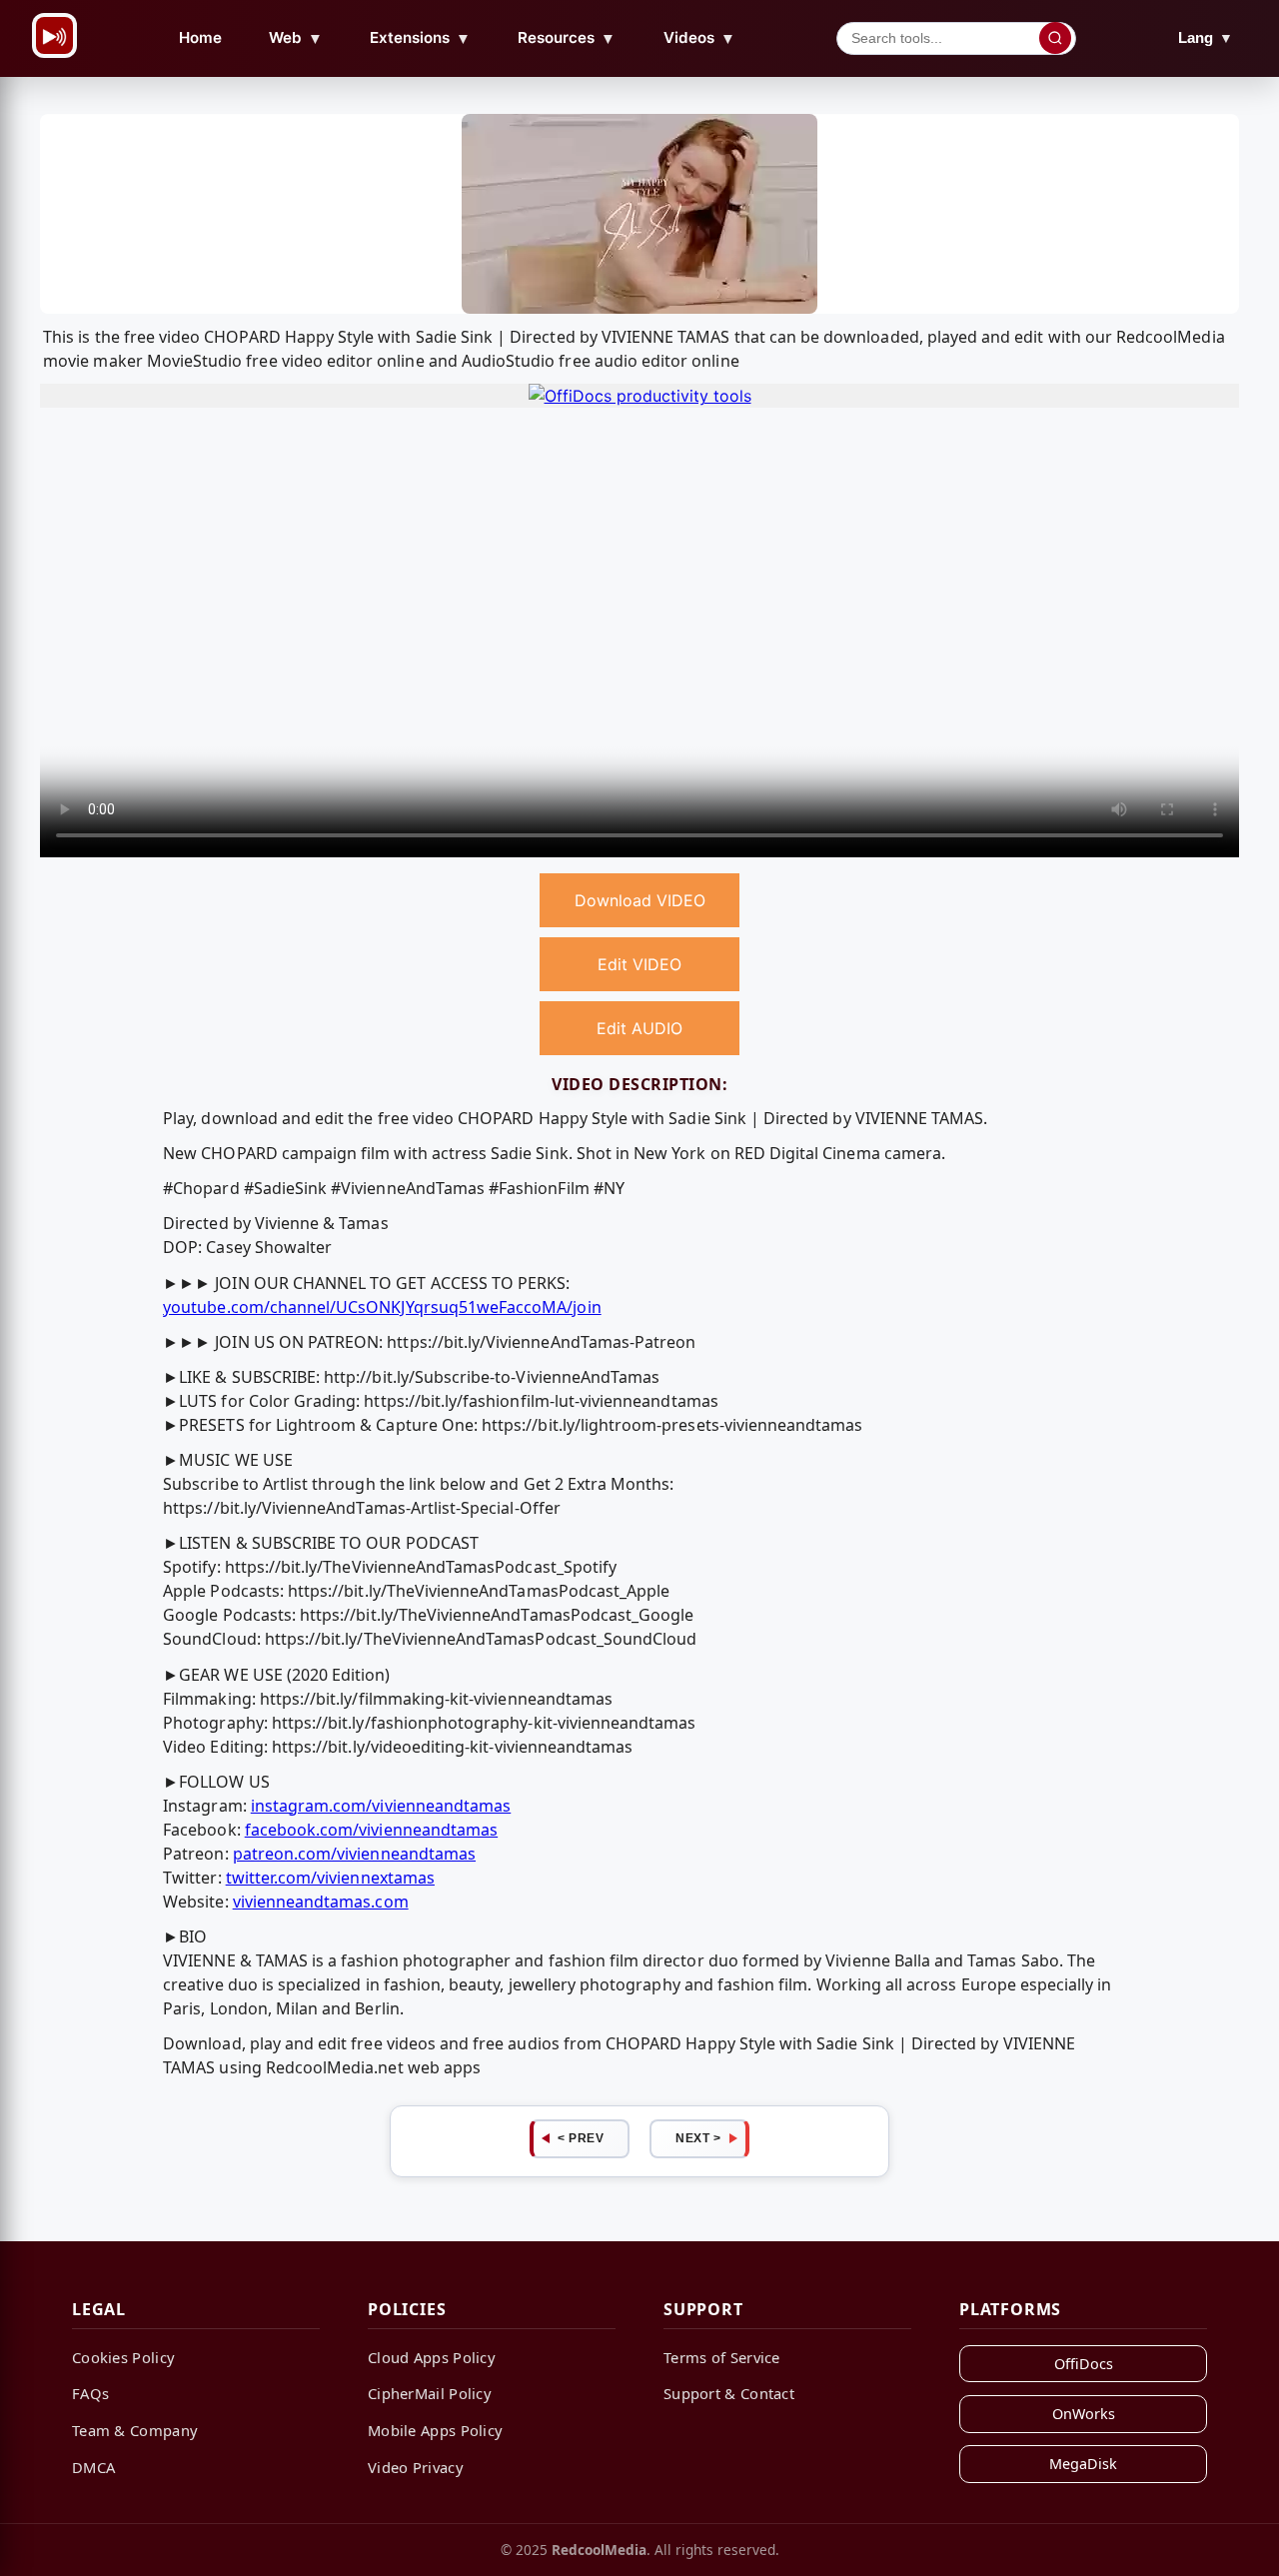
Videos (699, 38)
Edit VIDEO (639, 964)
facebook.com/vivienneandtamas (371, 1830)
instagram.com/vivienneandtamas (381, 1806)
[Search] (1055, 38)
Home (200, 37)
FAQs (90, 2393)
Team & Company (135, 2430)
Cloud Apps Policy (432, 2357)
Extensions (420, 38)
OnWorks (1084, 2414)
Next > (698, 2138)
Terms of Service (722, 2357)
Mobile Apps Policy (435, 2430)
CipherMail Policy (430, 2393)
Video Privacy (416, 2467)
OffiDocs (1084, 2364)
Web (296, 38)
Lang (1206, 37)
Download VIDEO (640, 900)
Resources (567, 38)
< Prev (581, 2138)
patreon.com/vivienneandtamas (354, 1854)
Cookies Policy (123, 2357)
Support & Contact (729, 2393)
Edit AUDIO (639, 1028)
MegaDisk (1083, 2464)
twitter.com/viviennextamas (330, 1878)
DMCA (93, 2467)
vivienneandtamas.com (321, 1902)
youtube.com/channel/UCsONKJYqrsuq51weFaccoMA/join (382, 1307)
